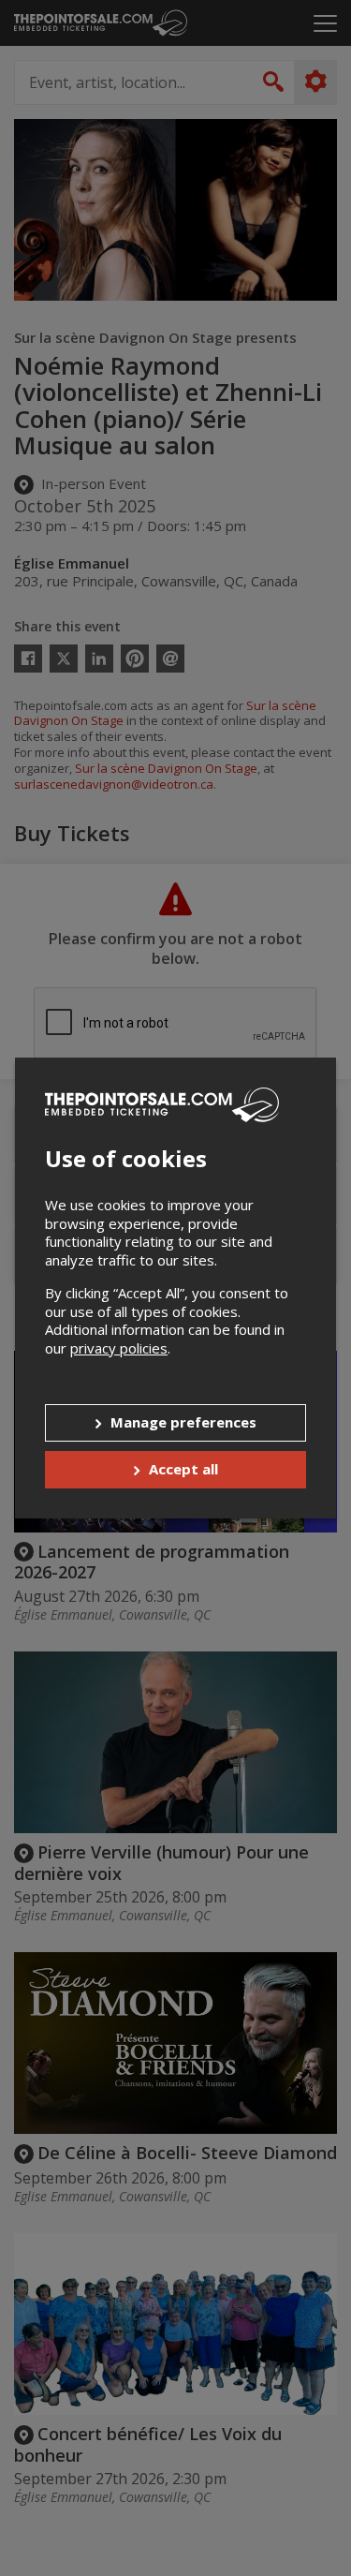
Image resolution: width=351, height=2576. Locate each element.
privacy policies (119, 1348)
